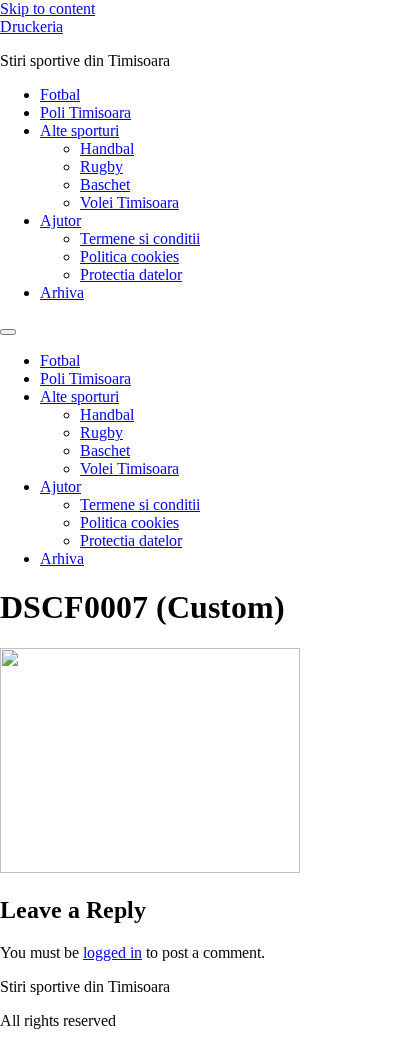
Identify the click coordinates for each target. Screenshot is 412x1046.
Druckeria (31, 26)
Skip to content (47, 8)
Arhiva (62, 292)
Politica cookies (129, 256)
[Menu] (8, 332)
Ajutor (60, 220)
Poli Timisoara (85, 112)
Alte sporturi (79, 130)
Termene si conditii (140, 238)
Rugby (101, 166)
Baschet (105, 184)
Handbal (107, 148)
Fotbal (60, 94)
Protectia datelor (131, 274)
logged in (112, 952)
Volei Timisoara (129, 202)
